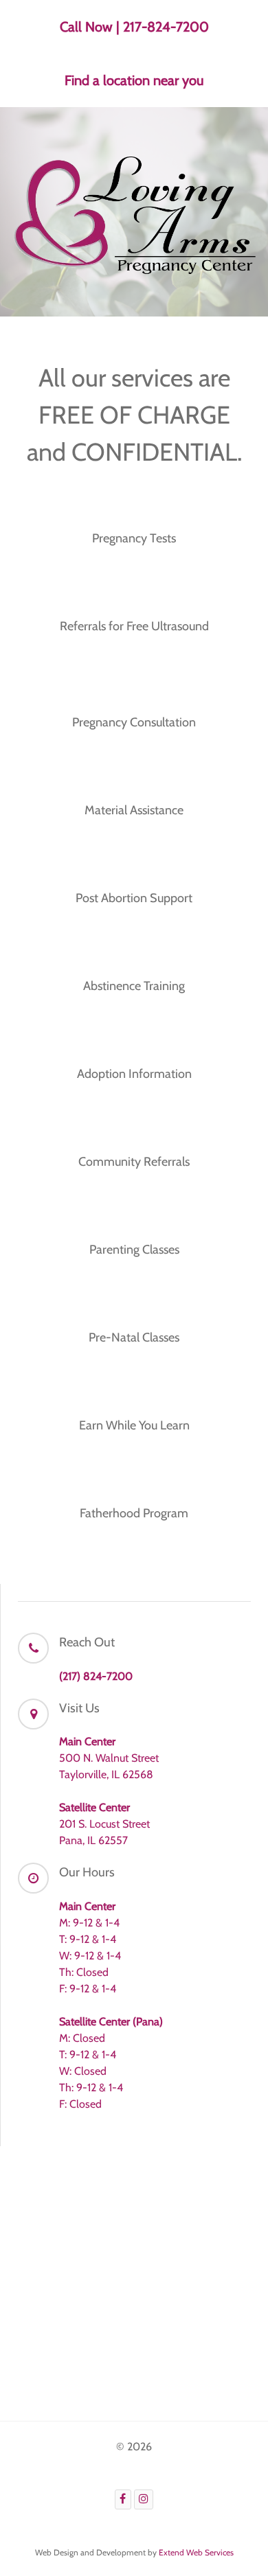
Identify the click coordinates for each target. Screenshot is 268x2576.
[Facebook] (123, 2499)
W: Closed (83, 2071)
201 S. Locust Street (104, 1824)
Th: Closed (84, 1972)
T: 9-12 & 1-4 (88, 1939)
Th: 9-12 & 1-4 (91, 2088)
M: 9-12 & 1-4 (89, 1923)
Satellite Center (94, 1807)
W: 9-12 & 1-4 (90, 1956)
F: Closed (80, 2104)
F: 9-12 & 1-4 (88, 1989)
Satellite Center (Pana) (111, 2022)
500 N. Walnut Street (109, 1758)
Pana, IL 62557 (93, 1840)
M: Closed (82, 2038)
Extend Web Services (196, 2552)
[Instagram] (144, 2499)
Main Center (87, 1741)
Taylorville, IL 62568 (106, 1774)
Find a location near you (134, 80)
